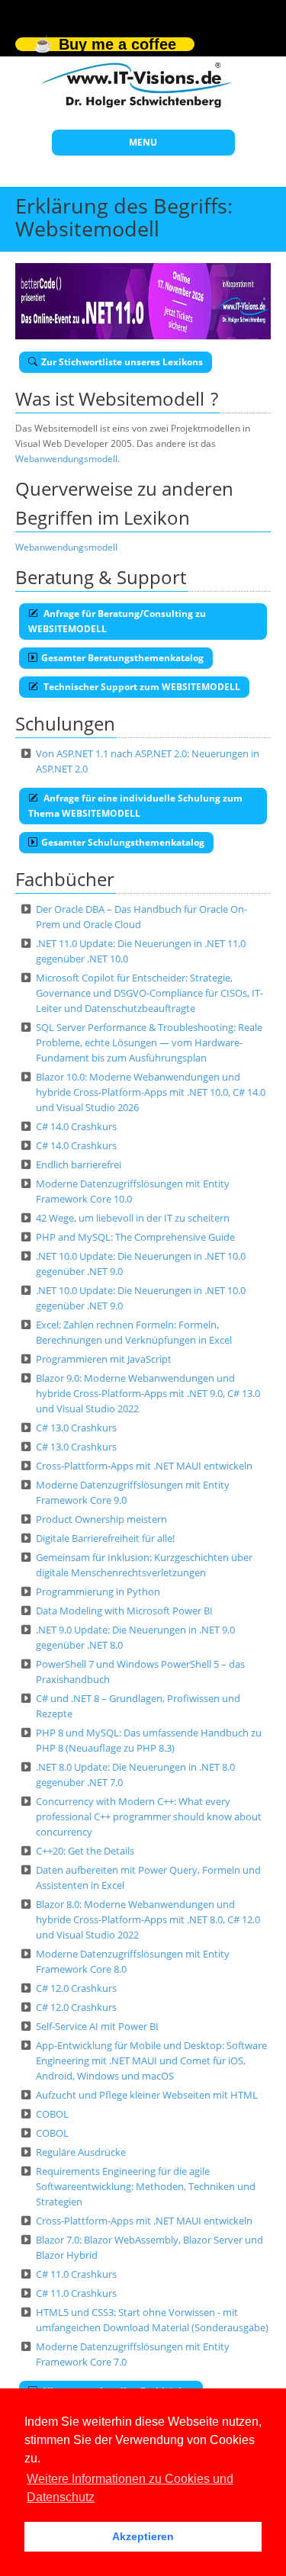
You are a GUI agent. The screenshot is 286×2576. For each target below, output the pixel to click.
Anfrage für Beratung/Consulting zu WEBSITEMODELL (117, 621)
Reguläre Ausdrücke (81, 2152)
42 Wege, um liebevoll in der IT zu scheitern (133, 1218)
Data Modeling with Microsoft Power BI (124, 1611)
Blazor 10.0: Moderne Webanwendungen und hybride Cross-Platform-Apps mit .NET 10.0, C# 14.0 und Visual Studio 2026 (151, 1092)
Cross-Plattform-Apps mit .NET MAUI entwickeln (144, 1466)
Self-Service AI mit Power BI (97, 2026)
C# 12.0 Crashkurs (76, 1988)
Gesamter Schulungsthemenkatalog (123, 842)
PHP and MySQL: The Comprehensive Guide (135, 1237)
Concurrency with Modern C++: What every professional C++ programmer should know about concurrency (149, 1816)
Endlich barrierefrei (79, 1164)
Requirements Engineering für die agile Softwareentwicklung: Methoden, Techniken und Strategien (146, 2186)
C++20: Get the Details (85, 1851)
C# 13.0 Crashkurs (76, 1428)
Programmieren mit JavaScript (104, 1359)
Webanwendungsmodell (66, 459)
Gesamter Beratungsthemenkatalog (122, 658)
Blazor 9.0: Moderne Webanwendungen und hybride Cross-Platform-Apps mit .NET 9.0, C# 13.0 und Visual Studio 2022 (148, 1393)
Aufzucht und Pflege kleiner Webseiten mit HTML (147, 2095)
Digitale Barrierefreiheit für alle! (105, 1538)
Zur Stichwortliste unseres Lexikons (122, 362)
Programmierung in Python (98, 1592)
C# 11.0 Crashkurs (76, 2274)
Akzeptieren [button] (143, 2536)
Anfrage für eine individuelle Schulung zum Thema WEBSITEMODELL (135, 806)
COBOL (52, 2114)
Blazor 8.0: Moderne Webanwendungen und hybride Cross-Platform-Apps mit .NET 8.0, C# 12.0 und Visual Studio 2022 (148, 1919)
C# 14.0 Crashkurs (76, 1126)
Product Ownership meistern (101, 1519)
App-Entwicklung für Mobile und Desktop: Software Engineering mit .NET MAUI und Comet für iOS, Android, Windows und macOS (151, 2060)
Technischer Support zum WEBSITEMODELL (141, 687)
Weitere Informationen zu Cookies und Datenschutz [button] (130, 2488)
